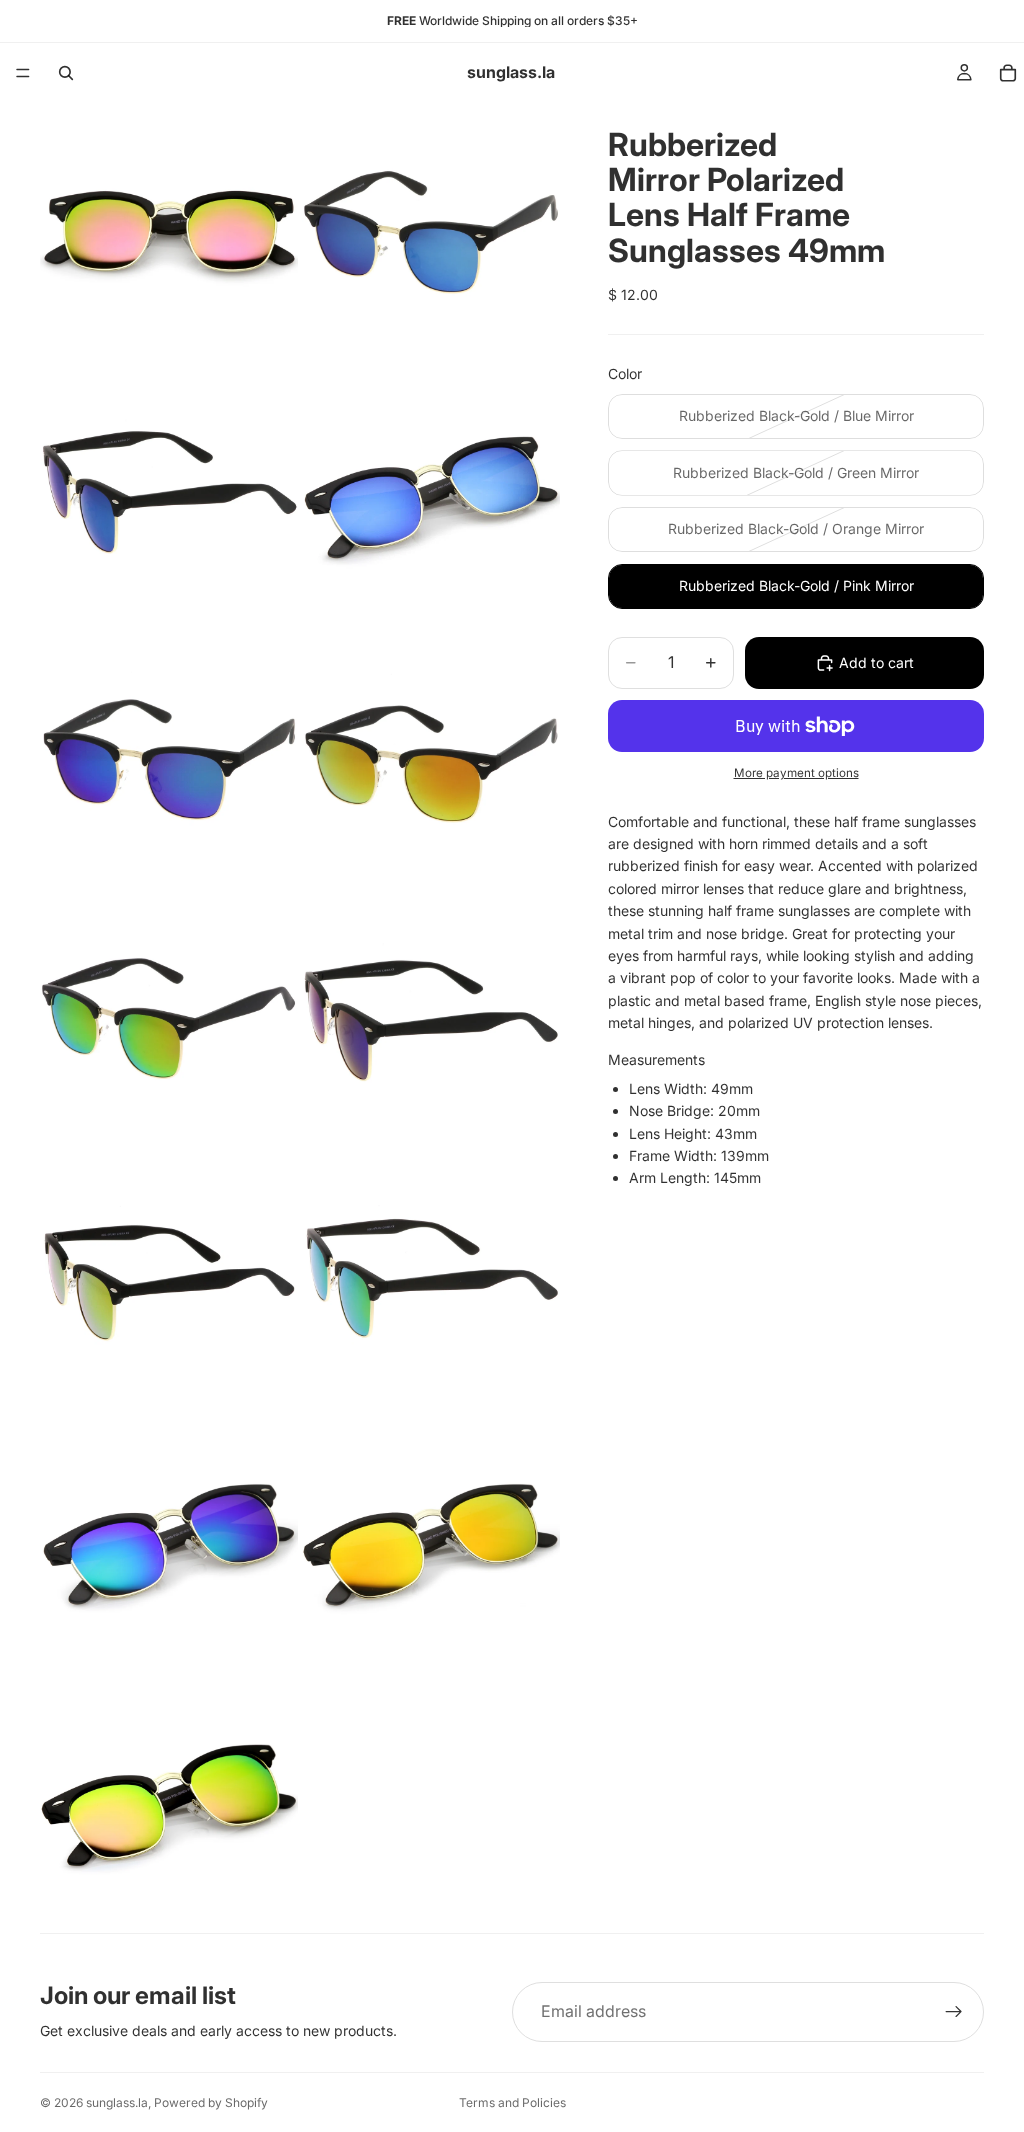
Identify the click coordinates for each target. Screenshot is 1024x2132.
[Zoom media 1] (169, 232)
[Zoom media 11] (169, 1542)
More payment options (796, 773)
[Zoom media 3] (169, 494)
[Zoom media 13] (169, 1804)
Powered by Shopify (211, 2102)
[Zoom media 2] (431, 232)
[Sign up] (954, 2012)
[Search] (66, 73)
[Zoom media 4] (431, 494)
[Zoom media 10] (431, 1280)
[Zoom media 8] (431, 1018)
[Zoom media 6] (431, 756)
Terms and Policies (512, 2102)
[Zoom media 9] (169, 1280)
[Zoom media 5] (169, 756)
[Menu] (23, 73)
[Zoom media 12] (431, 1542)
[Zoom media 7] (169, 1018)
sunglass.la (117, 2102)
